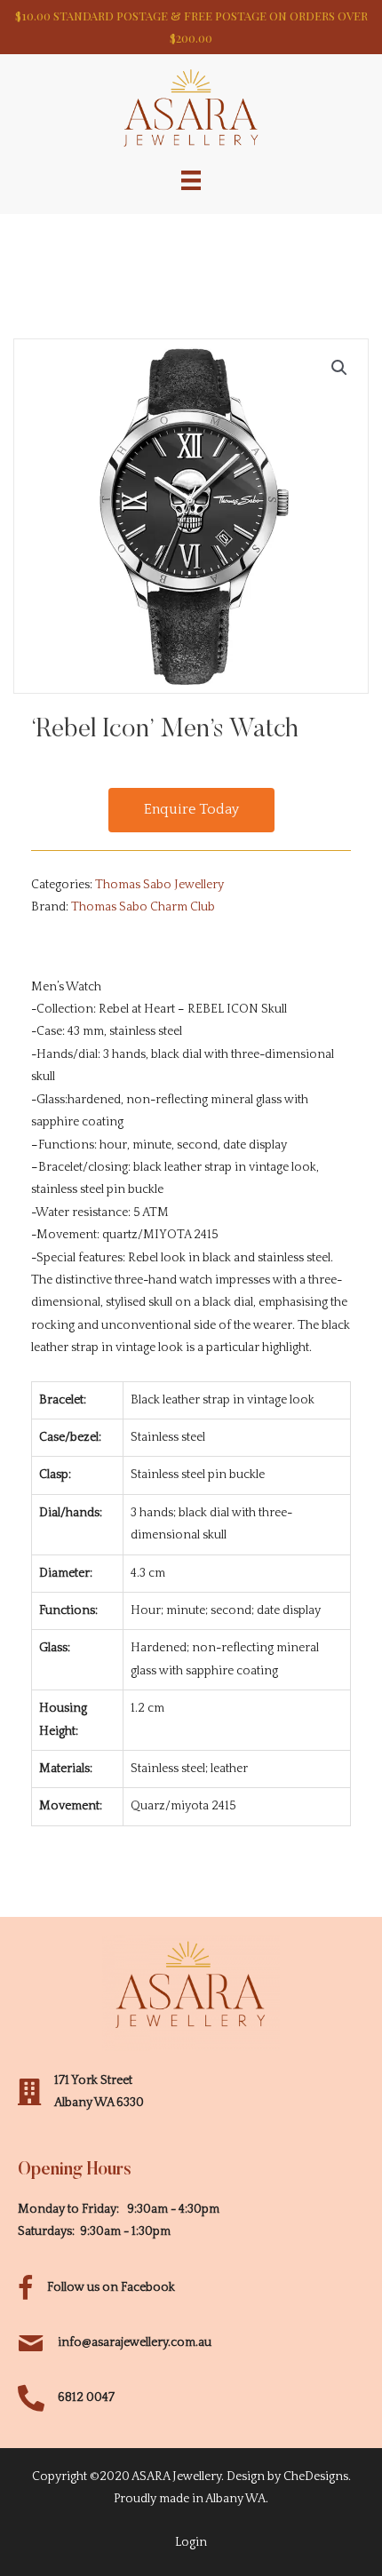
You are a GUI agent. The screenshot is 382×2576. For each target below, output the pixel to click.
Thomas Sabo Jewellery (159, 885)
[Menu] (191, 179)
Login (191, 2542)
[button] (191, 810)
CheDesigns (316, 2477)
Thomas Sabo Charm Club (143, 907)
